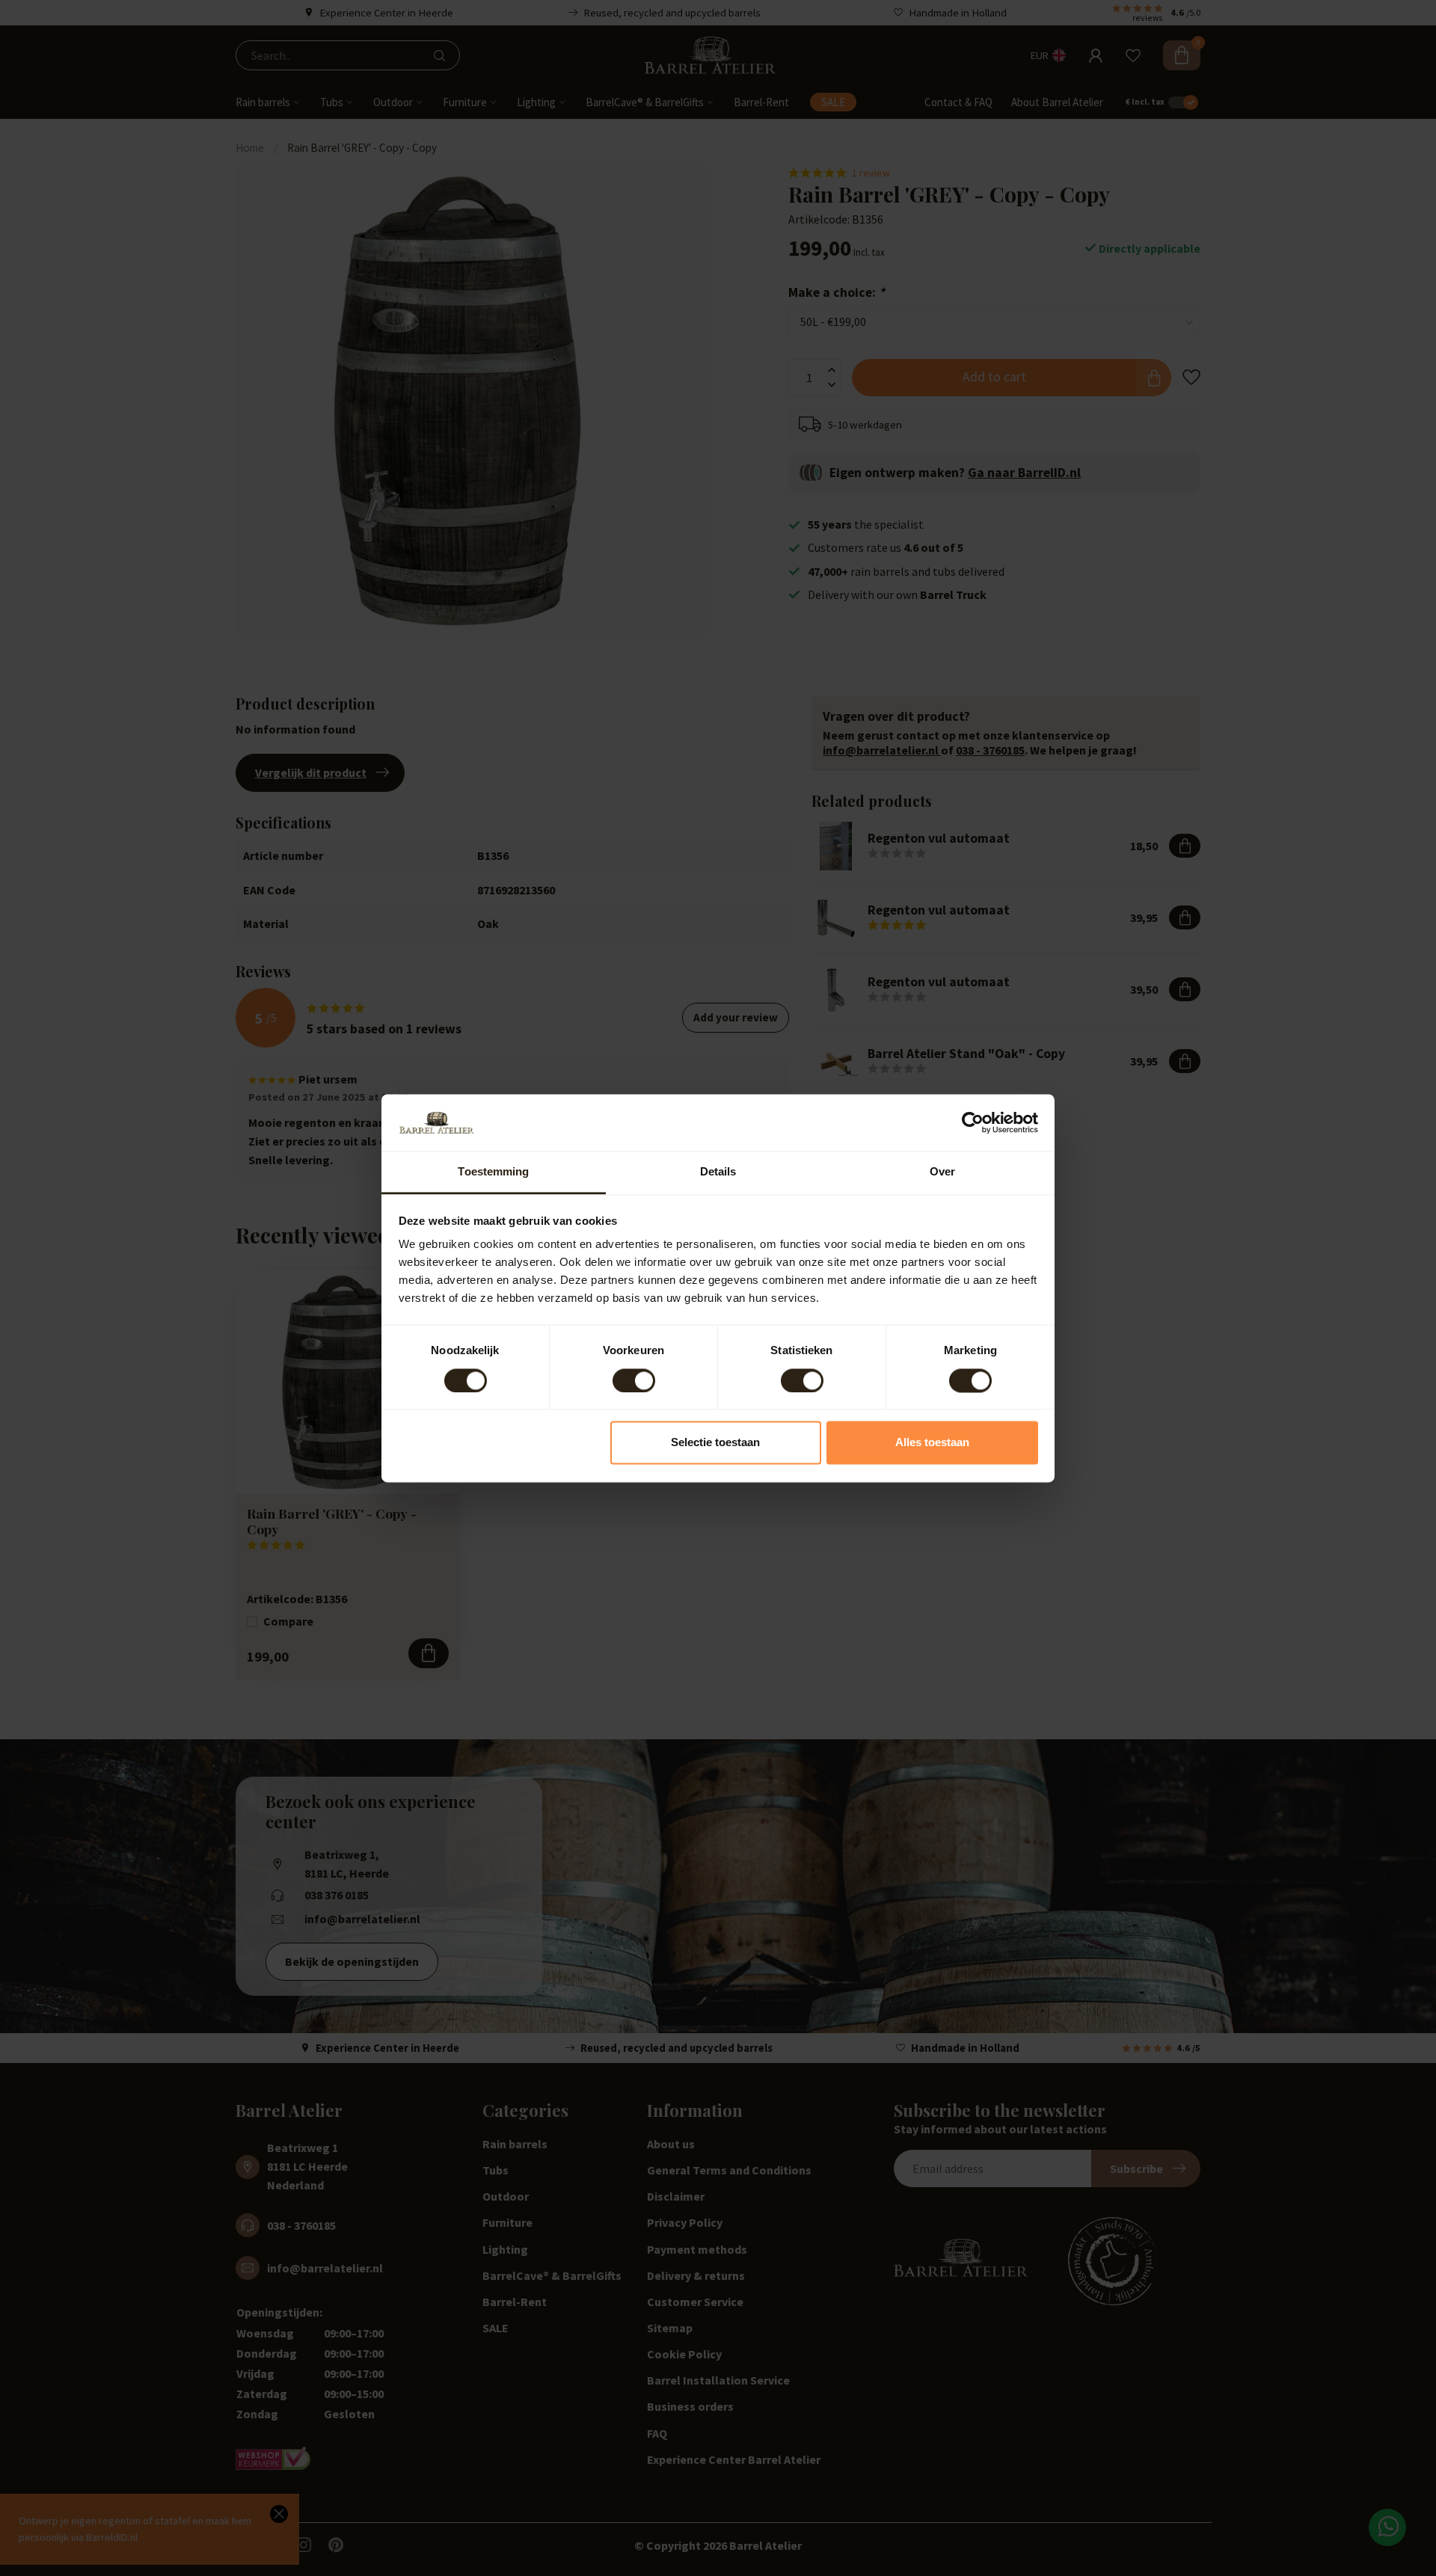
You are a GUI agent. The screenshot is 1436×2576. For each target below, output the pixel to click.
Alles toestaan (932, 1443)
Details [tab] (718, 1172)
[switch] (634, 1380)
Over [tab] (942, 1172)
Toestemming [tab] (493, 1172)
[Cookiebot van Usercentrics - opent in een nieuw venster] (973, 1122)
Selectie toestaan (715, 1443)
